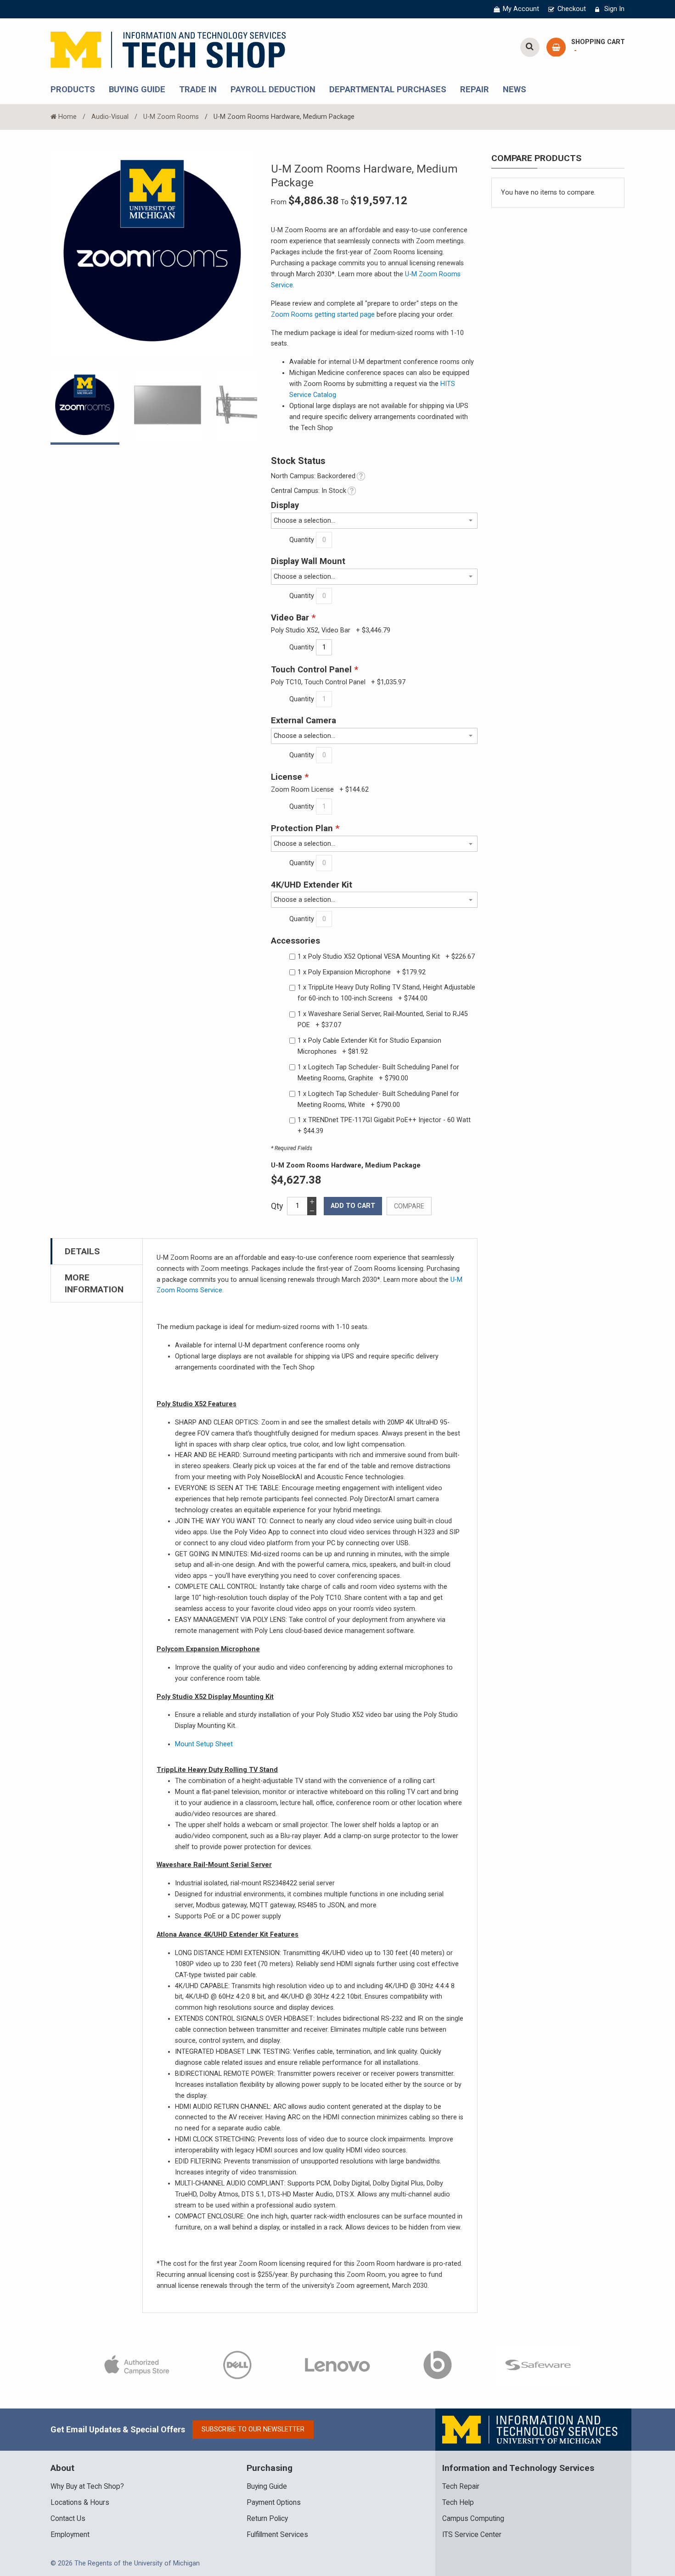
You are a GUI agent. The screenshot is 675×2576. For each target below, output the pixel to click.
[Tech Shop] (168, 48)
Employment (70, 2535)
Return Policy (267, 2519)
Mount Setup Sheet (204, 1744)
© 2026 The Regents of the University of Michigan (125, 2563)
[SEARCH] (530, 47)
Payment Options (274, 2503)
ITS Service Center (472, 2535)
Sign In (614, 9)
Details (82, 1251)
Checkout (572, 9)
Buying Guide (267, 2487)
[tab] (97, 1251)
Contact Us (68, 2519)
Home (67, 117)
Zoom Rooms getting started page (323, 315)
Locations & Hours (80, 2503)
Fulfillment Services (277, 2535)
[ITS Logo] (531, 2429)
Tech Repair (461, 2487)
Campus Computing (473, 2519)
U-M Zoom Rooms (171, 117)
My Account (521, 9)
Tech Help (458, 2503)
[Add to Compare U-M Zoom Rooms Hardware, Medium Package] (409, 1206)
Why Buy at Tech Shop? (87, 2487)
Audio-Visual (110, 117)
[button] (174, 406)
